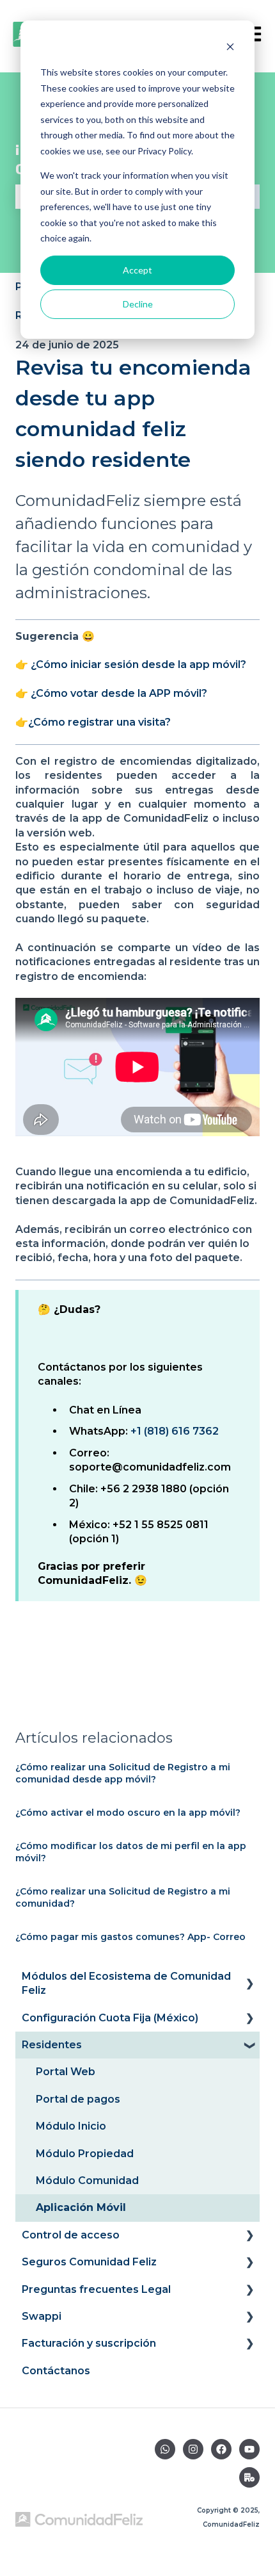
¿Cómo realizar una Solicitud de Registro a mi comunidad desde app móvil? (123, 1773)
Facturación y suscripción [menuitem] (89, 2343)
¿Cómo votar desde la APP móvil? (119, 693)
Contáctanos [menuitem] (56, 2371)
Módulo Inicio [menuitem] (71, 2126)
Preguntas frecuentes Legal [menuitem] (96, 2289)
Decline (138, 304)
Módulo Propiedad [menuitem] (85, 2154)
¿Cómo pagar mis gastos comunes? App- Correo (130, 1937)
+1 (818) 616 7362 (175, 1431)
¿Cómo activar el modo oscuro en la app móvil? (128, 1813)
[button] (249, 1977)
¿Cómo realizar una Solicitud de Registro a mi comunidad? (123, 1898)
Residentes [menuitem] (52, 2045)
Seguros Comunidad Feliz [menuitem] (89, 2262)
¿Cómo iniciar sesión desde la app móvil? (137, 664)
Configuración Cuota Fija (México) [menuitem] (110, 2018)
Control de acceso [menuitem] (71, 2235)
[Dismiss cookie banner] (230, 48)
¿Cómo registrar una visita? (99, 722)
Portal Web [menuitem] (66, 2072)
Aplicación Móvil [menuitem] (81, 2207)
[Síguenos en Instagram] (193, 2449)
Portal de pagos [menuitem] (78, 2099)
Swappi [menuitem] (42, 2316)
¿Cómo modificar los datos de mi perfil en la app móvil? (131, 1852)
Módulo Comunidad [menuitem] (87, 2181)
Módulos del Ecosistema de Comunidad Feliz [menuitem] (126, 1983)
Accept (137, 270)
